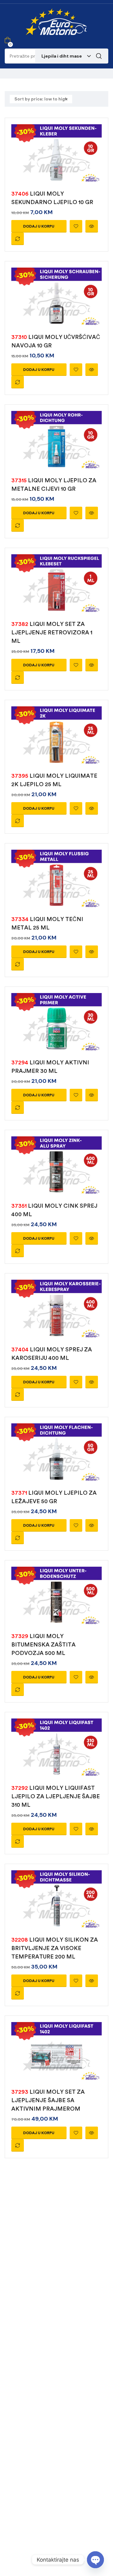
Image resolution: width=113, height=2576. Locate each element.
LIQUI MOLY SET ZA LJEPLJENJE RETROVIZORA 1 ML (52, 632)
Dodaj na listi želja (76, 226)
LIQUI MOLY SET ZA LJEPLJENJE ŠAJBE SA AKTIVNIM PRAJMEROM (48, 2100)
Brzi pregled (92, 226)
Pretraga (99, 56)
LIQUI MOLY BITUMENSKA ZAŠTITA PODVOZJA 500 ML (43, 1645)
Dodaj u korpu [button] (39, 226)
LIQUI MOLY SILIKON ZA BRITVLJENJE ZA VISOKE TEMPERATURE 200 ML (55, 1948)
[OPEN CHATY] (95, 2560)
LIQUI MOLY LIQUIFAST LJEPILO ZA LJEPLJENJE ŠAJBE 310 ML (56, 1796)
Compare (18, 239)
